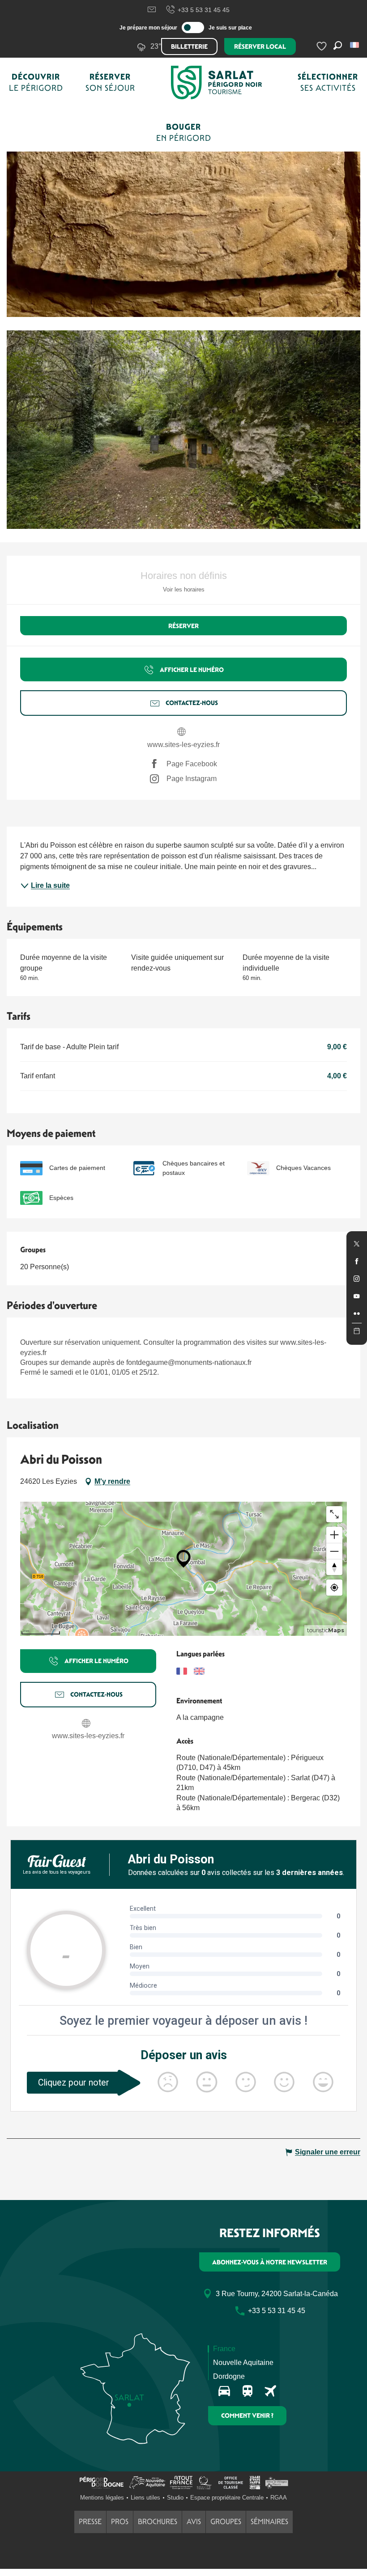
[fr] (355, 45)
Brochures (158, 2522)
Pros (120, 2522)
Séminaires (269, 2522)
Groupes (226, 2522)
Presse (90, 2522)
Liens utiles (145, 2498)
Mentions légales (102, 2498)
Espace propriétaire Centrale (227, 2498)
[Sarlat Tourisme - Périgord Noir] (217, 82)
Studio (175, 2498)
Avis (194, 2522)
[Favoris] (323, 46)
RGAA (279, 2498)
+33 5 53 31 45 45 (204, 10)
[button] (355, 45)
